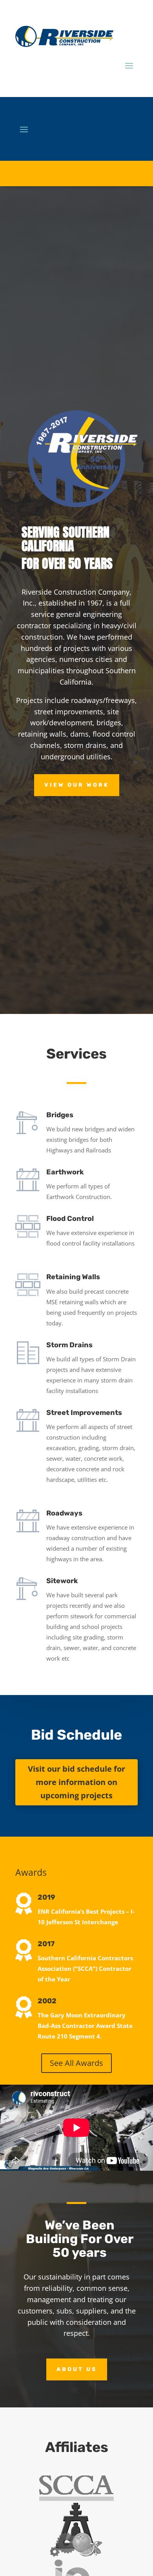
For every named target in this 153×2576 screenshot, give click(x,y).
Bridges (60, 1115)
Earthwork (65, 1172)
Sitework (62, 1581)
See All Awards (76, 2063)
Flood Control (70, 1219)
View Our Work (77, 785)
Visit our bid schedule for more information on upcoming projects (76, 1782)
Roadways (64, 1513)
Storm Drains (69, 1345)
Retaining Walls (73, 1277)
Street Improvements (84, 1413)
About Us (77, 2369)
